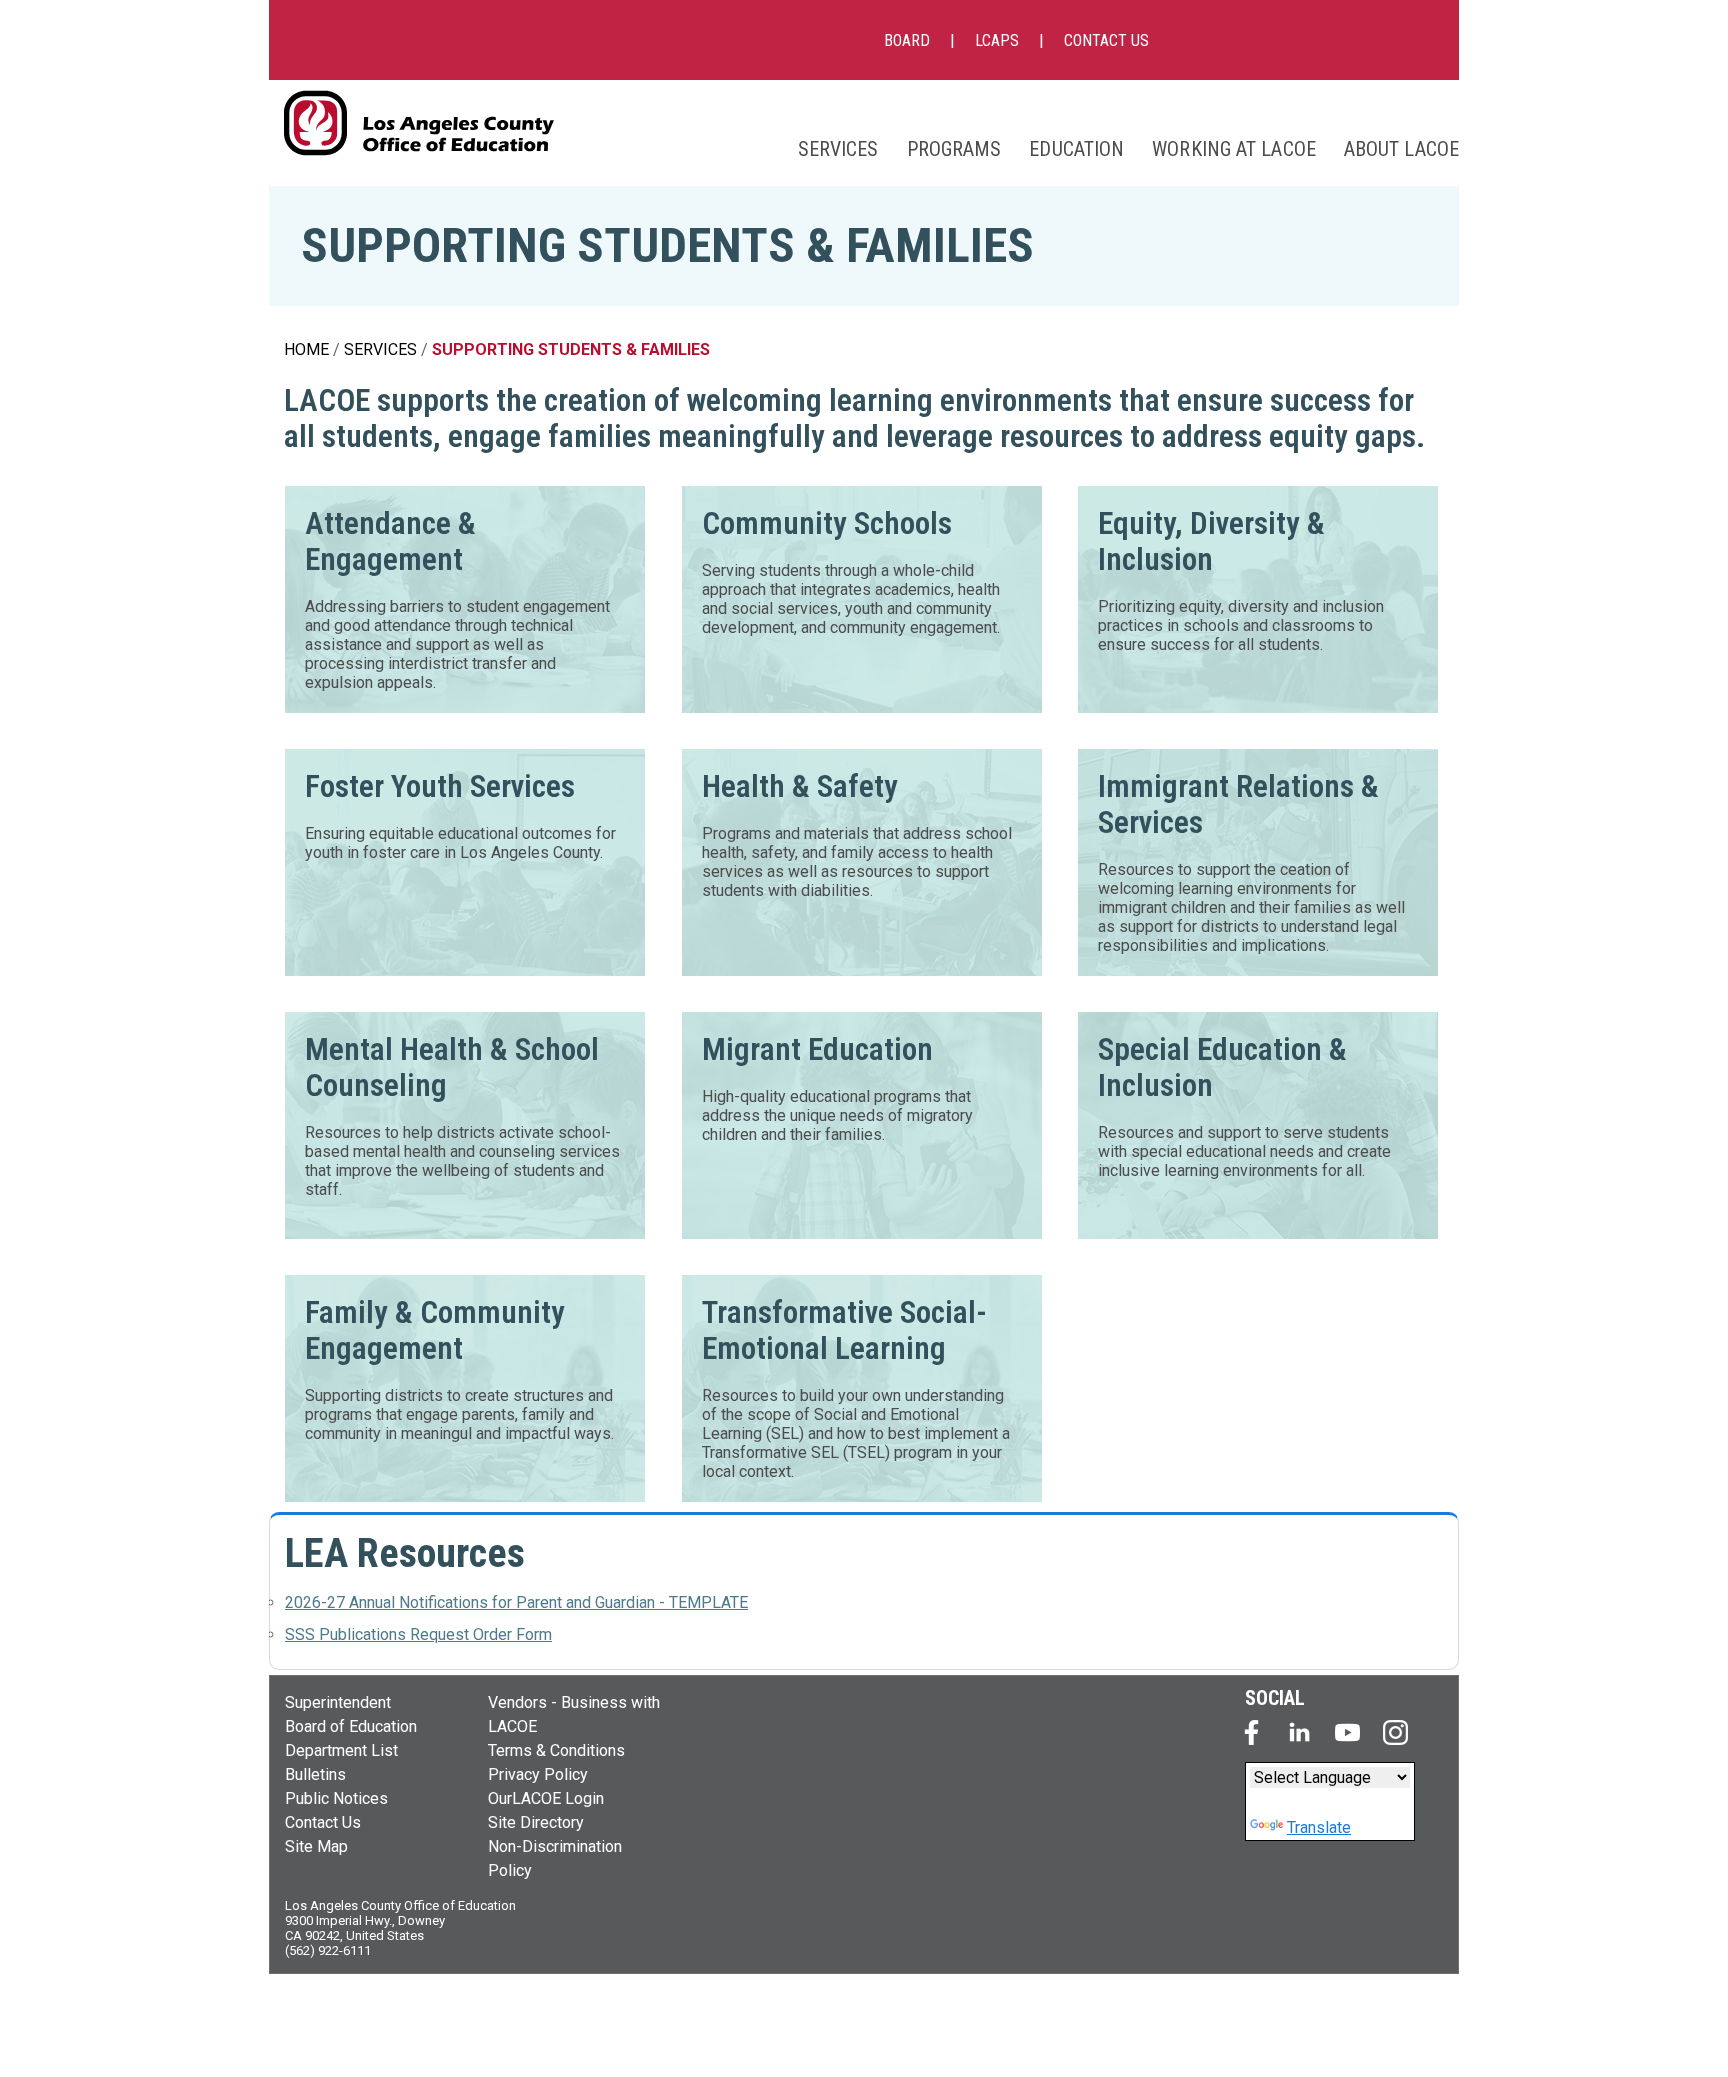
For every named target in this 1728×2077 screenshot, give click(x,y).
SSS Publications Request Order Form (418, 1634)
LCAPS (997, 40)
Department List (341, 1750)
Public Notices (336, 1798)
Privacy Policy (538, 1774)
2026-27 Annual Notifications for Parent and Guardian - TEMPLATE (516, 1602)
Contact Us (323, 1822)
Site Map (316, 1846)
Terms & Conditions (556, 1750)
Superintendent (338, 1702)
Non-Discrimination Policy (555, 1858)
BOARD (907, 40)
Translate (1319, 1827)
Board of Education (351, 1726)
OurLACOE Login (546, 1798)
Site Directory (536, 1822)
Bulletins (315, 1774)
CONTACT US (1106, 40)
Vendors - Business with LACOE (574, 1714)
